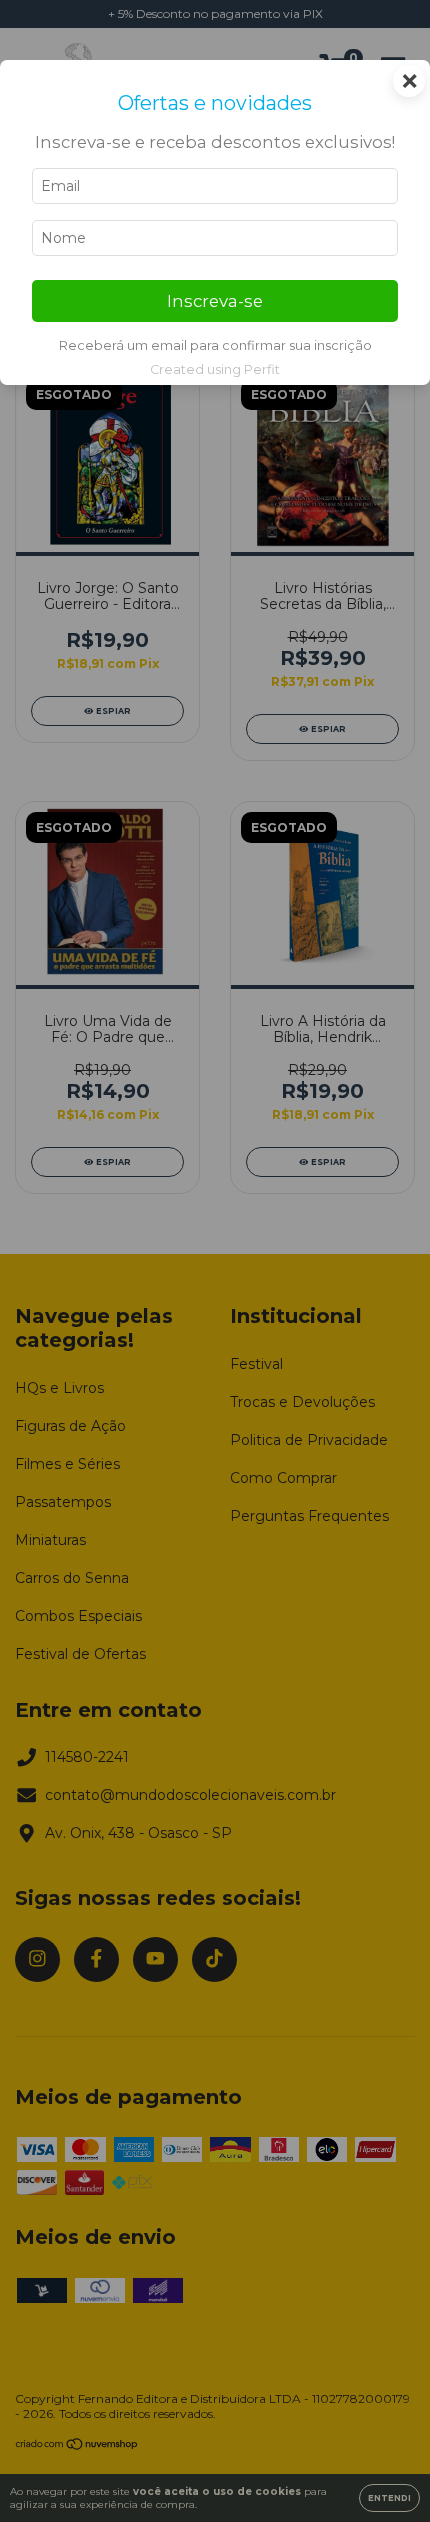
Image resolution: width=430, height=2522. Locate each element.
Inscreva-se (215, 301)
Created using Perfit (215, 369)
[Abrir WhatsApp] (380, 2471)
